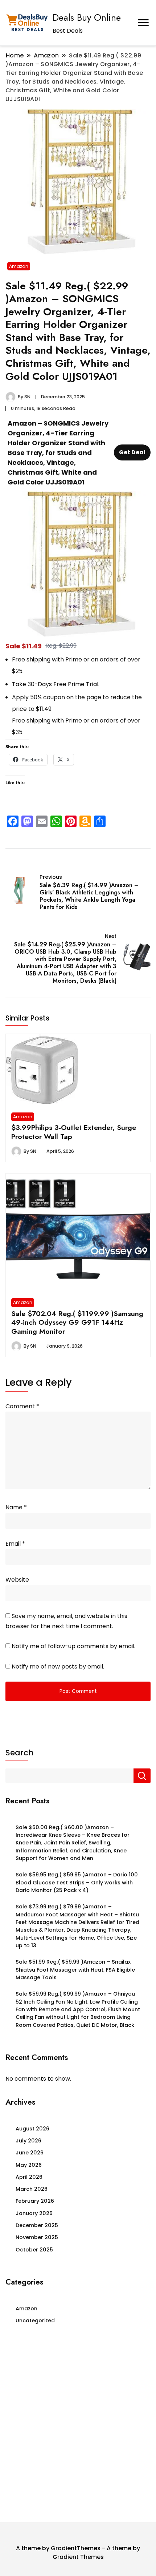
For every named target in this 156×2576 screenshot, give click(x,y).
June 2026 (30, 2153)
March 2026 (32, 2189)
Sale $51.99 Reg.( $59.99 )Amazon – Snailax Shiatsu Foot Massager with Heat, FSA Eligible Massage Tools (75, 1970)
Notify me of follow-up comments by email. (73, 1646)
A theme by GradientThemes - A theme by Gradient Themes (78, 2553)
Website (17, 1580)
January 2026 (34, 2213)
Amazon (19, 266)
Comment (22, 1406)
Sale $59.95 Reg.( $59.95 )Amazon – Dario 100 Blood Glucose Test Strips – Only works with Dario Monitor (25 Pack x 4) (77, 1882)
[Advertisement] (78, 2426)
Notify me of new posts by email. (58, 1667)
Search (19, 1753)
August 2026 (32, 2129)
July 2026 (28, 2141)
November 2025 (37, 2237)
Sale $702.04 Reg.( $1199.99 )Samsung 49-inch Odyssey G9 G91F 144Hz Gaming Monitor (77, 1322)
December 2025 (37, 2225)
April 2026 (29, 2177)
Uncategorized (35, 2321)
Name (16, 1507)
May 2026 (29, 2165)
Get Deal (132, 452)
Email (15, 1544)
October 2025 (34, 2250)
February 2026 (35, 2201)
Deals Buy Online (87, 17)
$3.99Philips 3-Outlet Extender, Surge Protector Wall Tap (74, 1132)
